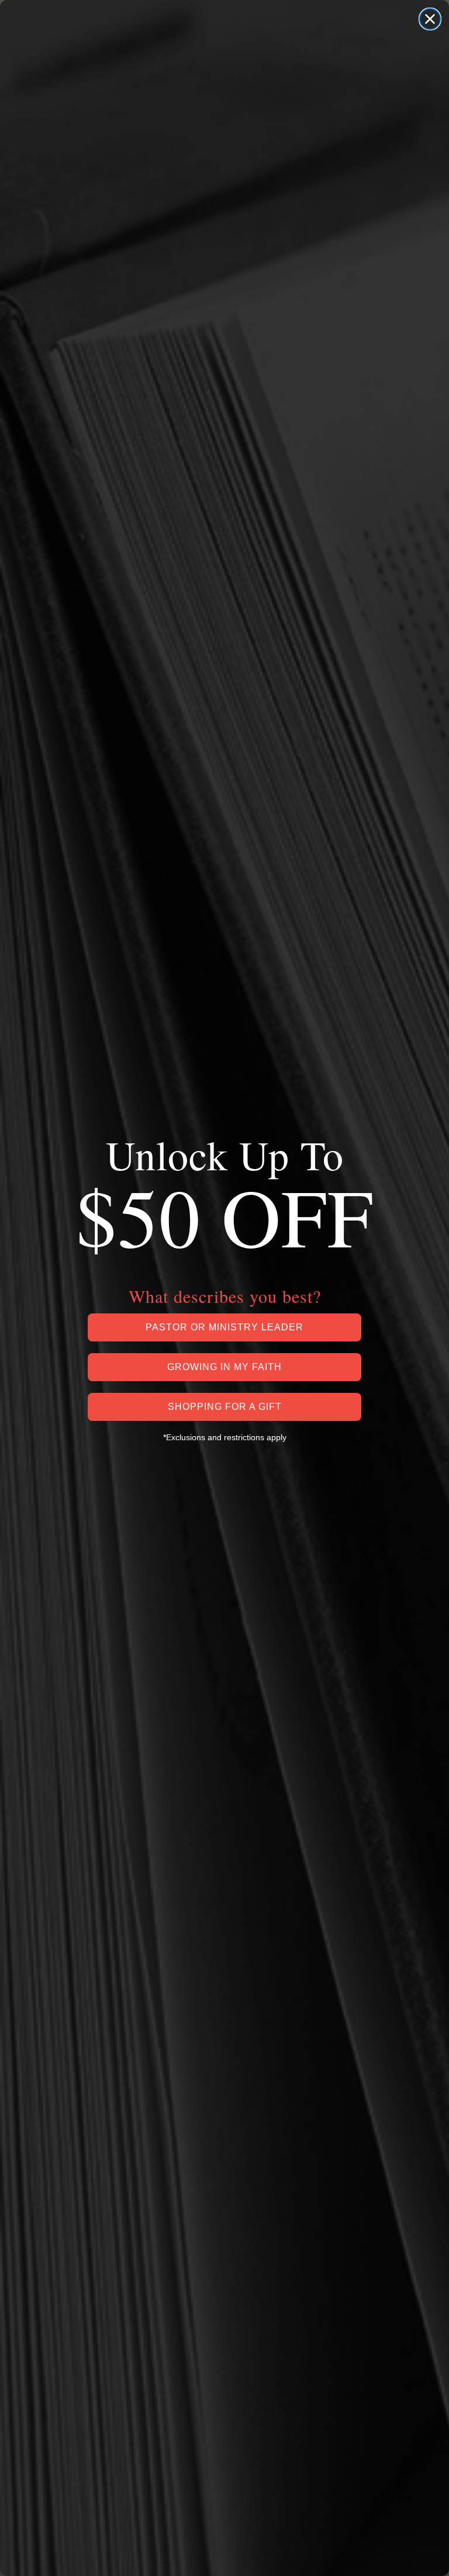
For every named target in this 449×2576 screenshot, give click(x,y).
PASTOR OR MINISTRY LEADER (224, 1327)
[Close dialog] (430, 19)
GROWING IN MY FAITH (224, 1367)
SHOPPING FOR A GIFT (225, 1407)
